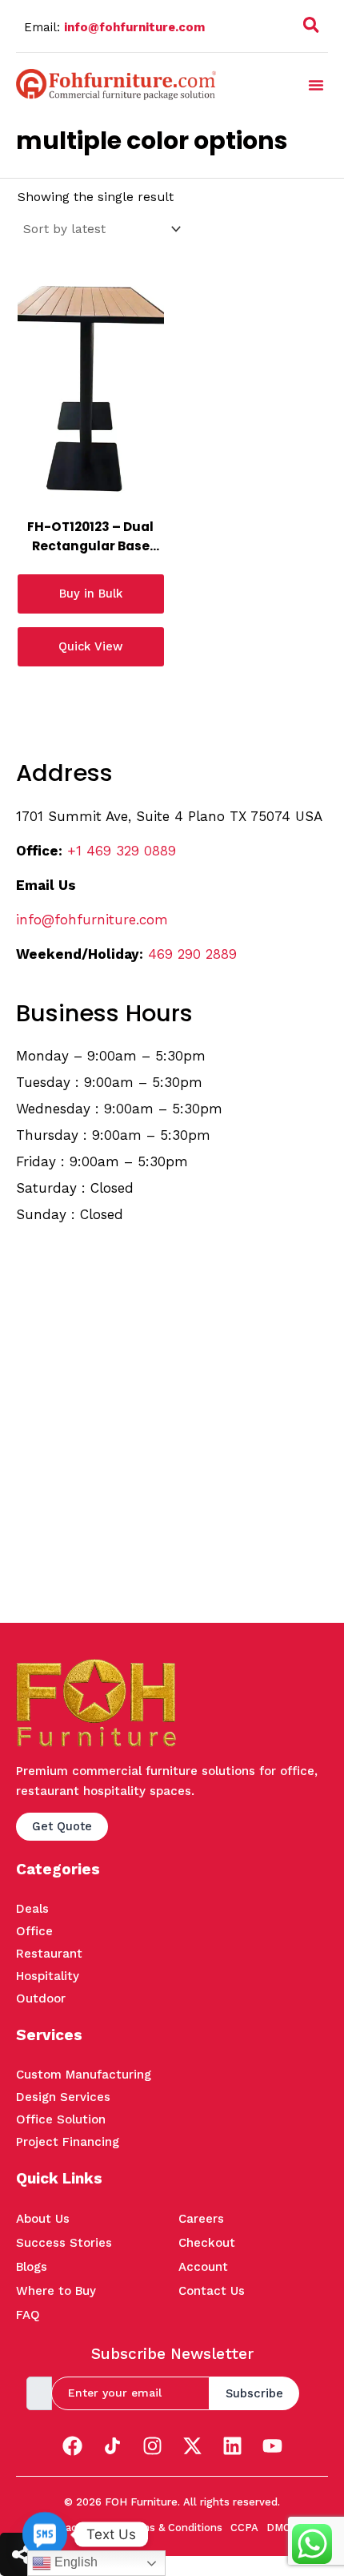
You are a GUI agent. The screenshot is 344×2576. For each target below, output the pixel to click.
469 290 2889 (192, 954)
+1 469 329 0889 (122, 851)
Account (203, 2267)
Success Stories (64, 2243)
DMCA (282, 2528)
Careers (201, 2219)
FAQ (28, 2315)
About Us (43, 2219)
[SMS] (45, 2534)
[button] (311, 28)
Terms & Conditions (173, 2528)
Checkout (207, 2243)
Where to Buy (56, 2291)
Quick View (90, 646)
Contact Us (212, 2291)
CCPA (244, 2528)
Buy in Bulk (91, 594)
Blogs (32, 2267)
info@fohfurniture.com (134, 27)
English (74, 2562)
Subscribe (254, 2393)
